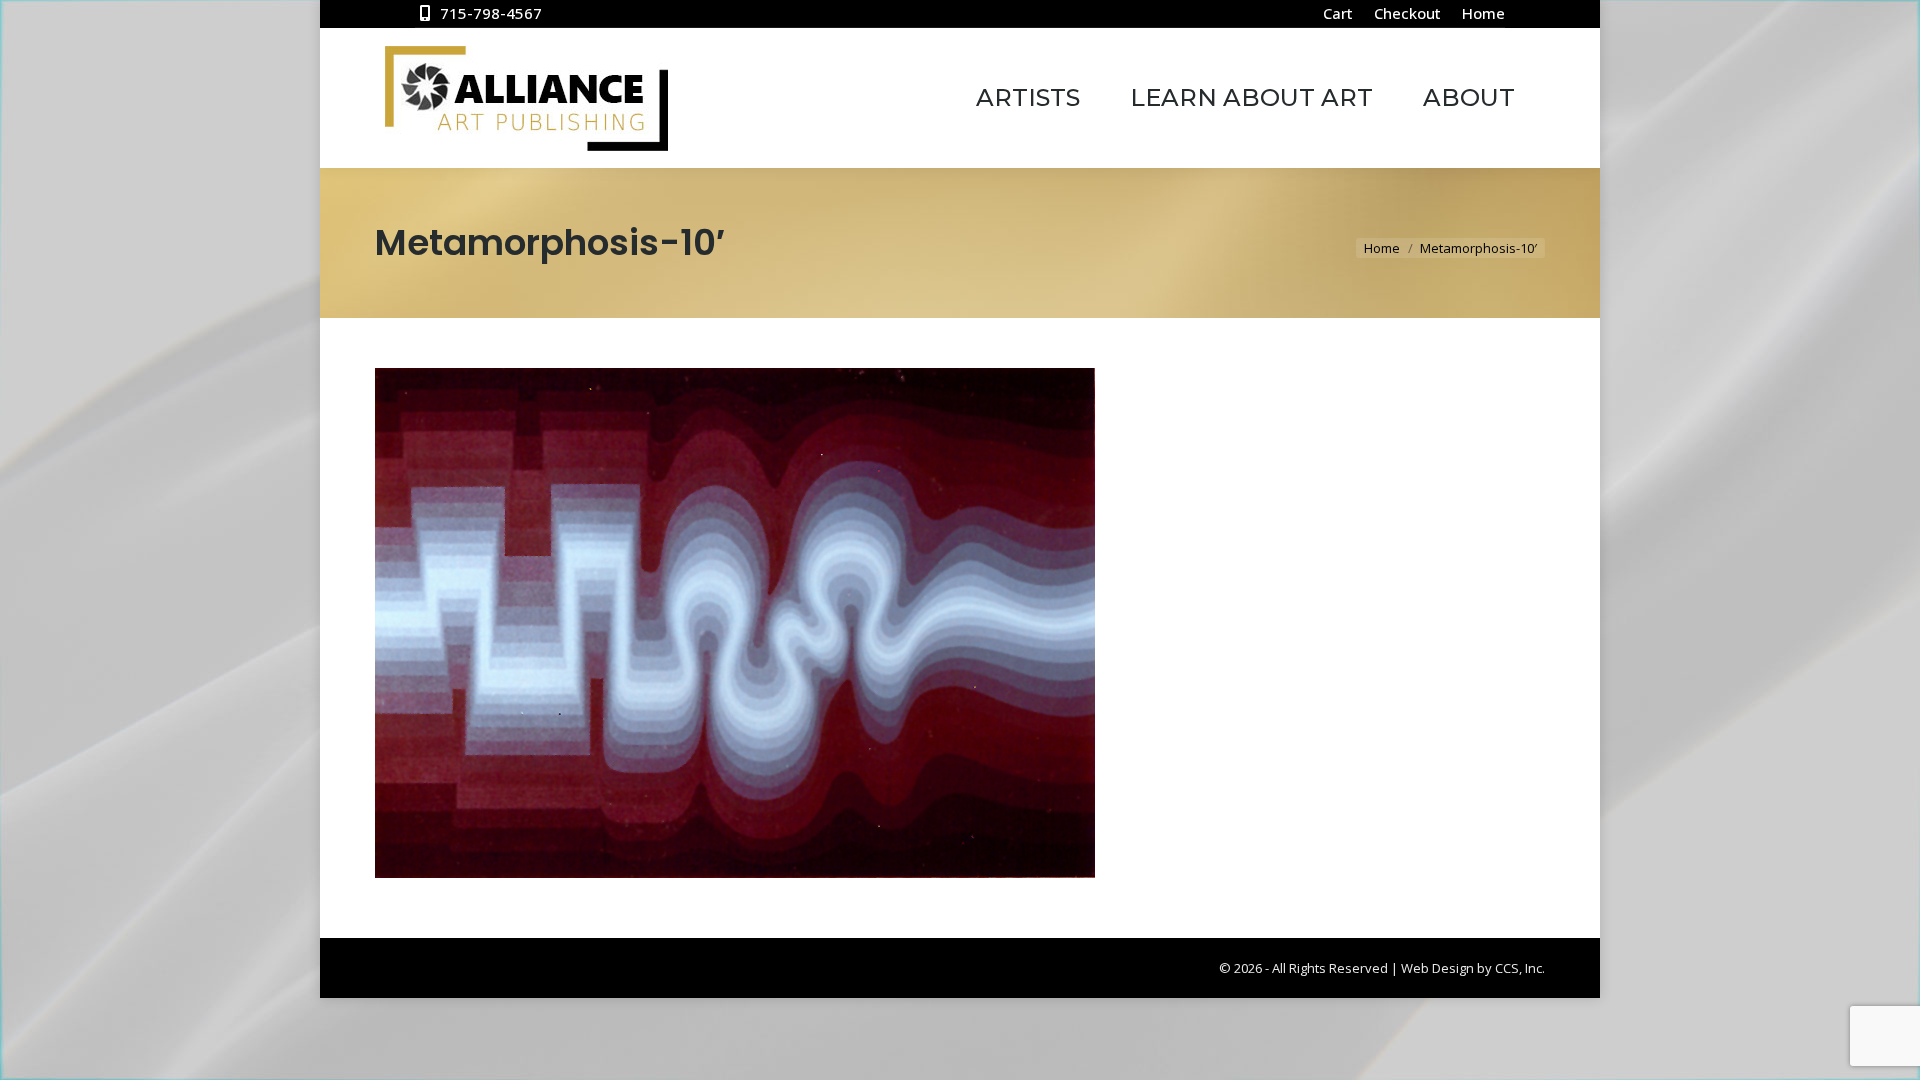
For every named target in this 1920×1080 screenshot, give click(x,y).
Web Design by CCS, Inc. (1473, 968)
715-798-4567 (491, 13)
